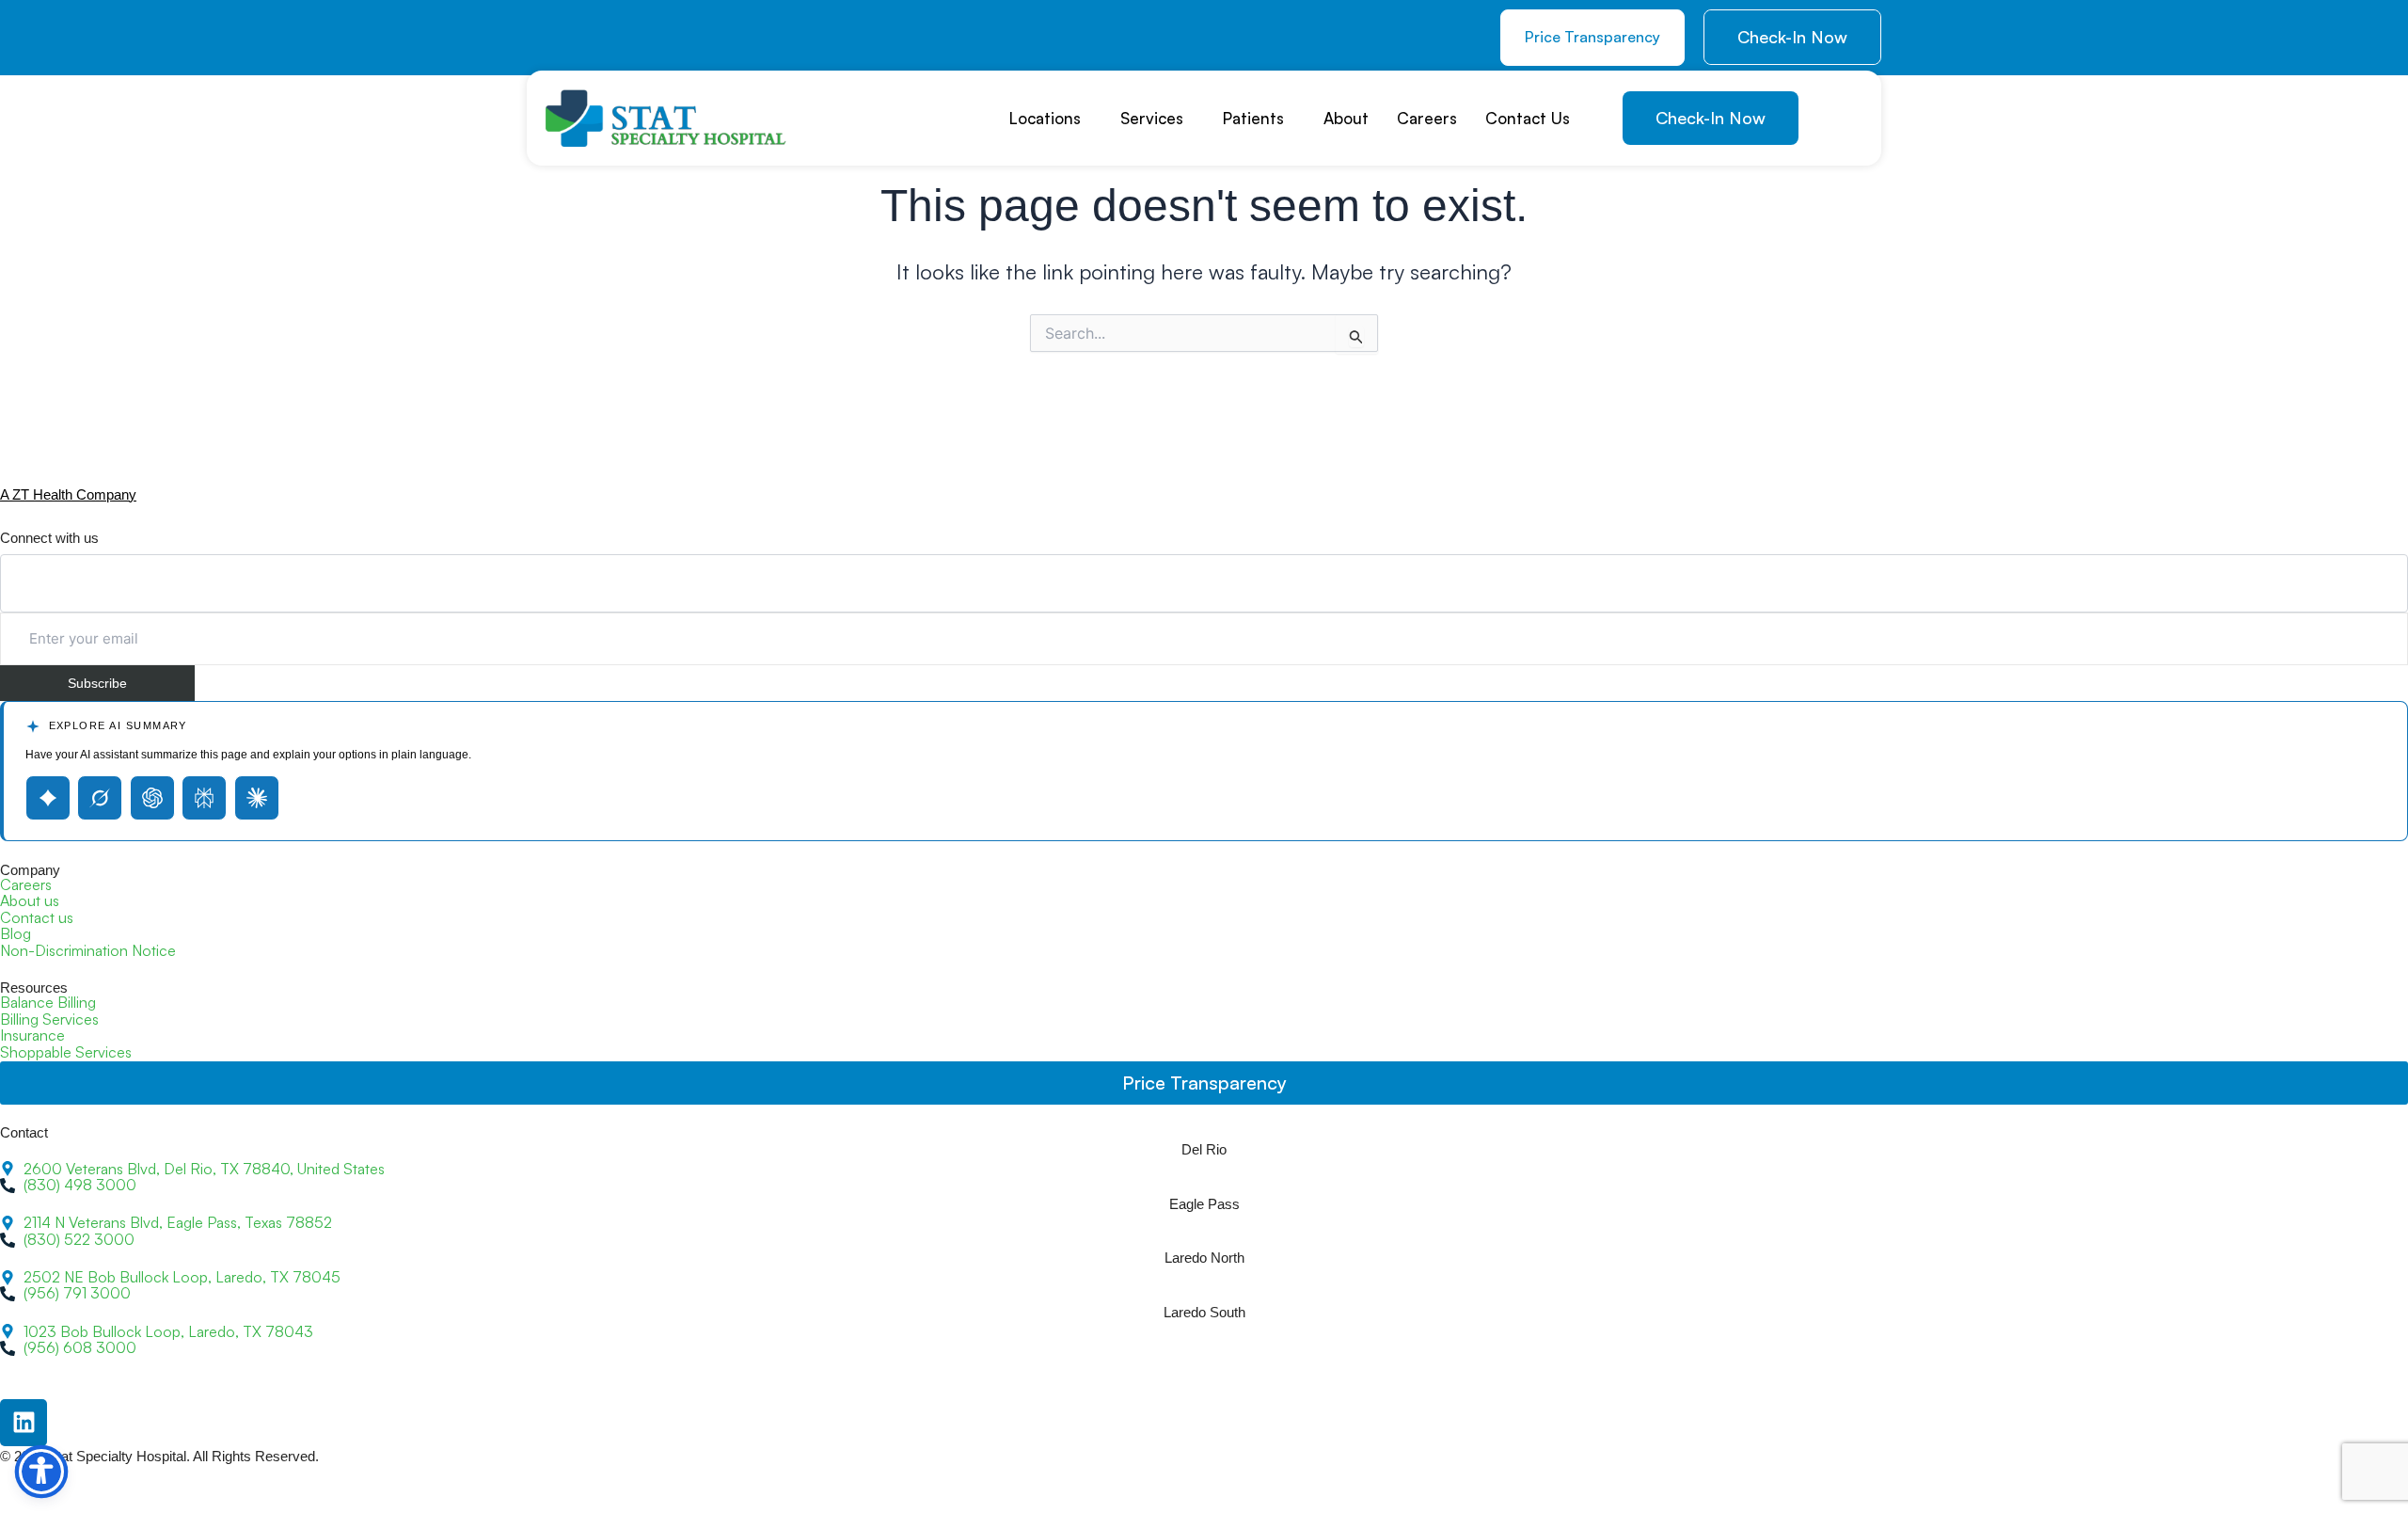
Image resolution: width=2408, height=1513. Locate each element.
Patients (1253, 118)
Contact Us (1528, 118)
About (1346, 118)
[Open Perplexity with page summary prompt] (204, 798)
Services (1152, 118)
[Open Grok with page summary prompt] (100, 798)
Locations (1045, 118)
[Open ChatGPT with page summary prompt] (152, 798)
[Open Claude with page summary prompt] (257, 798)
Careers (1427, 118)
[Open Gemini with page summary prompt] (48, 798)
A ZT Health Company (68, 494)
